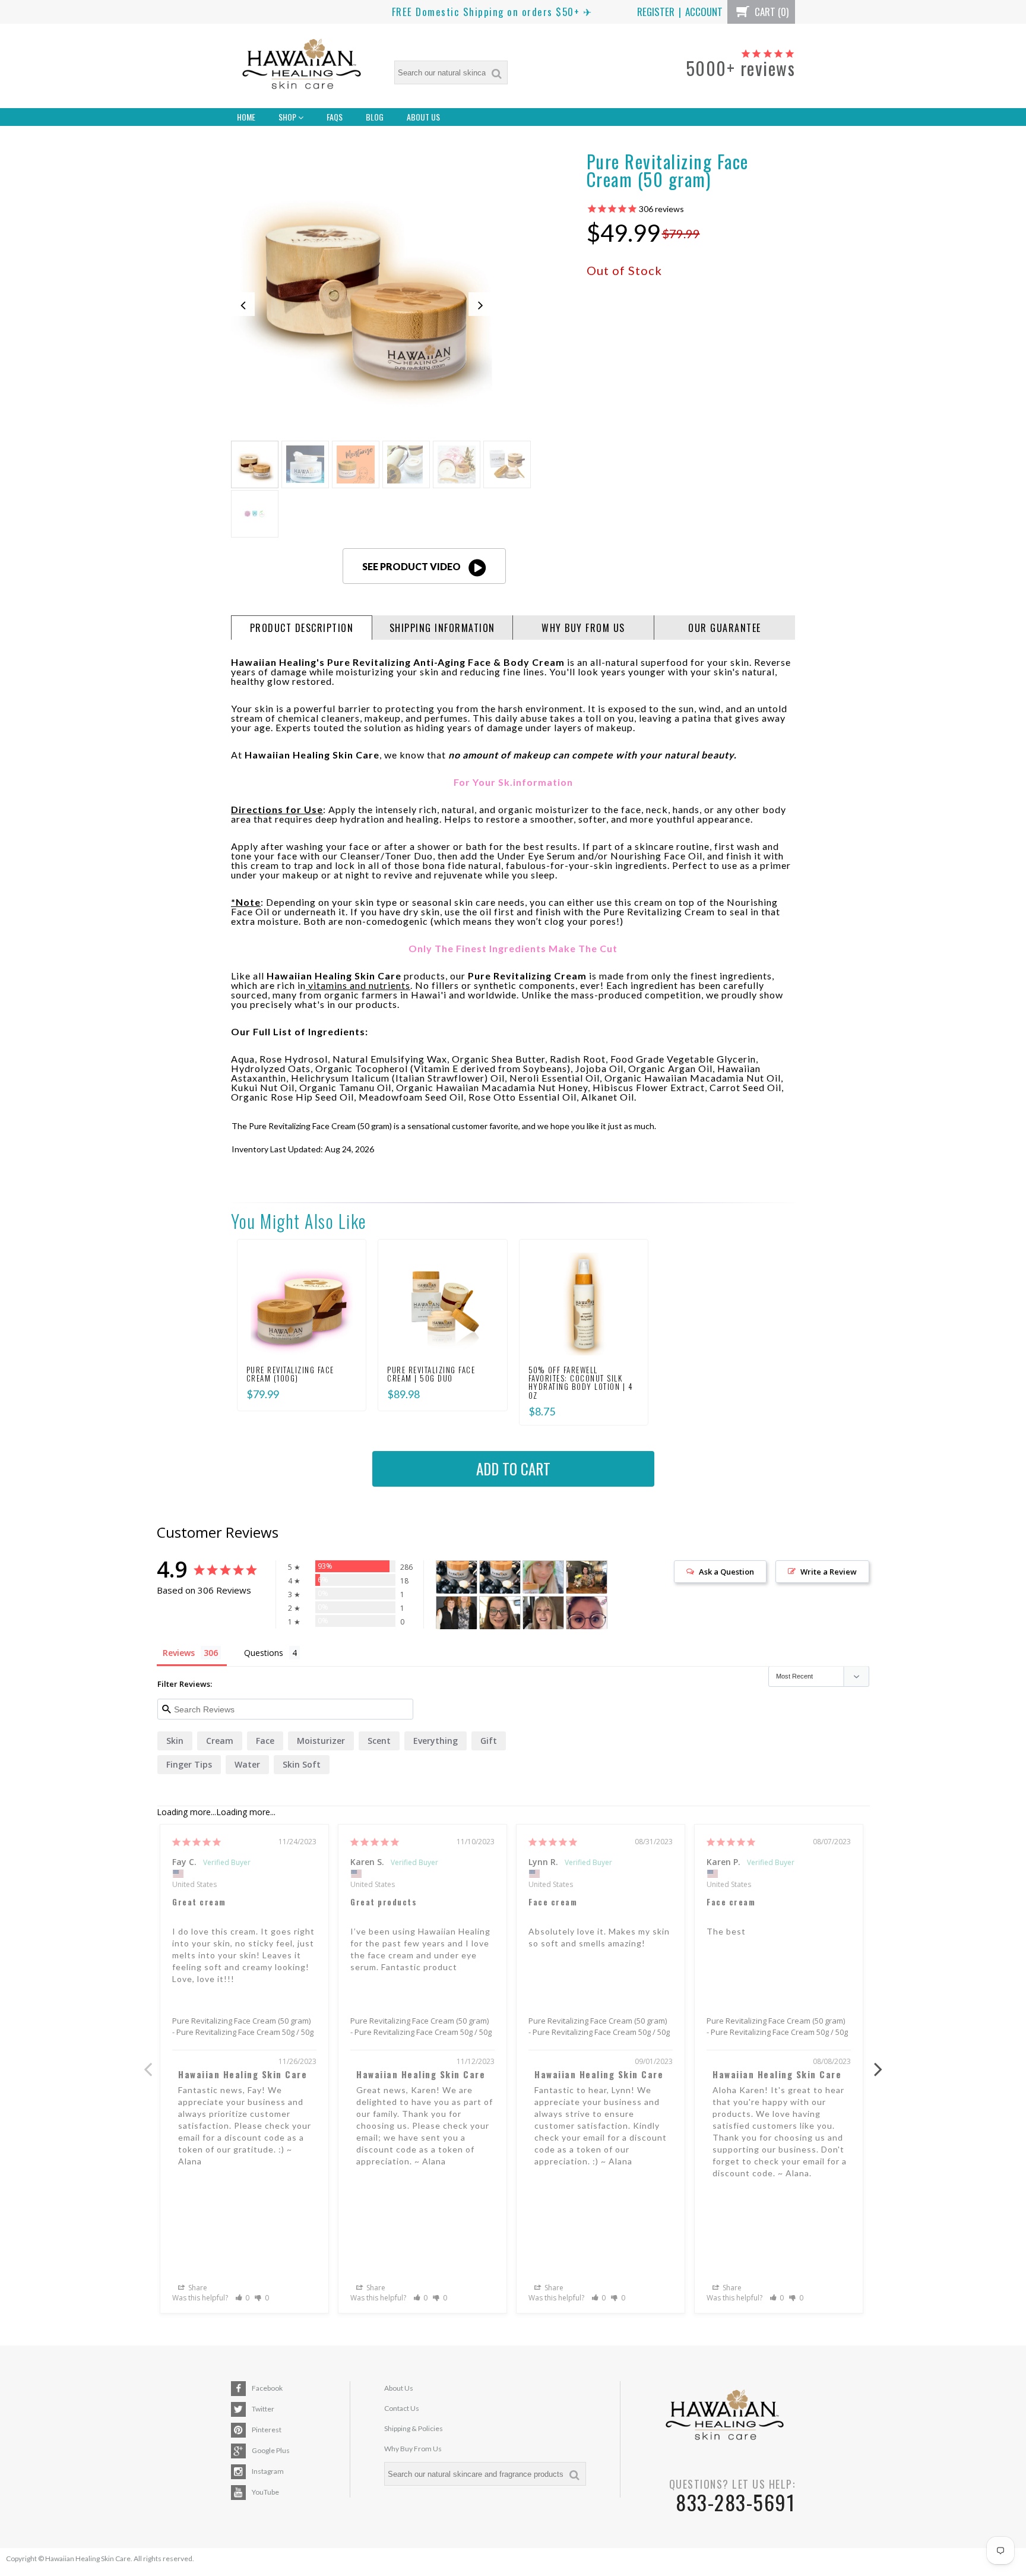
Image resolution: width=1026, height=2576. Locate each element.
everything (436, 1741)
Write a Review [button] (829, 1572)
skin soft (302, 1764)
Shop (288, 117)
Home (246, 117)
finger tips (189, 1764)
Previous (148, 2063)
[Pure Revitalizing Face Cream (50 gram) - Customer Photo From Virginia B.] (587, 1577)
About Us (423, 117)
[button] (243, 2298)
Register (656, 12)
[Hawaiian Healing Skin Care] (302, 66)
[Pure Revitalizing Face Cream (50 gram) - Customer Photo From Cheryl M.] (500, 1613)
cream (220, 1741)
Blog (375, 117)
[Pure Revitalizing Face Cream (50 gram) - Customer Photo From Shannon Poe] (543, 1577)
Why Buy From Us (413, 2449)
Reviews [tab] (179, 1653)
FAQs (335, 117)
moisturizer (321, 1741)
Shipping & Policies (414, 2428)
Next (878, 2063)
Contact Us (402, 2408)
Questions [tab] (264, 1653)
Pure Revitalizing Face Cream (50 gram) (241, 2021)
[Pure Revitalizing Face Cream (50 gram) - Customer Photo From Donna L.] (543, 1613)
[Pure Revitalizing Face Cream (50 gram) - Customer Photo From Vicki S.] (457, 1613)
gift (489, 1741)
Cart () (770, 12)
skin (175, 1741)
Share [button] (197, 2288)
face (265, 1741)
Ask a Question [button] (726, 1572)
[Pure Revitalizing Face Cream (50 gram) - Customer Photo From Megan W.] (587, 1613)
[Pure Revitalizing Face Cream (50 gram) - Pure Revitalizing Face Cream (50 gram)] (362, 283)
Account (704, 12)
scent (379, 1741)
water (247, 1764)
